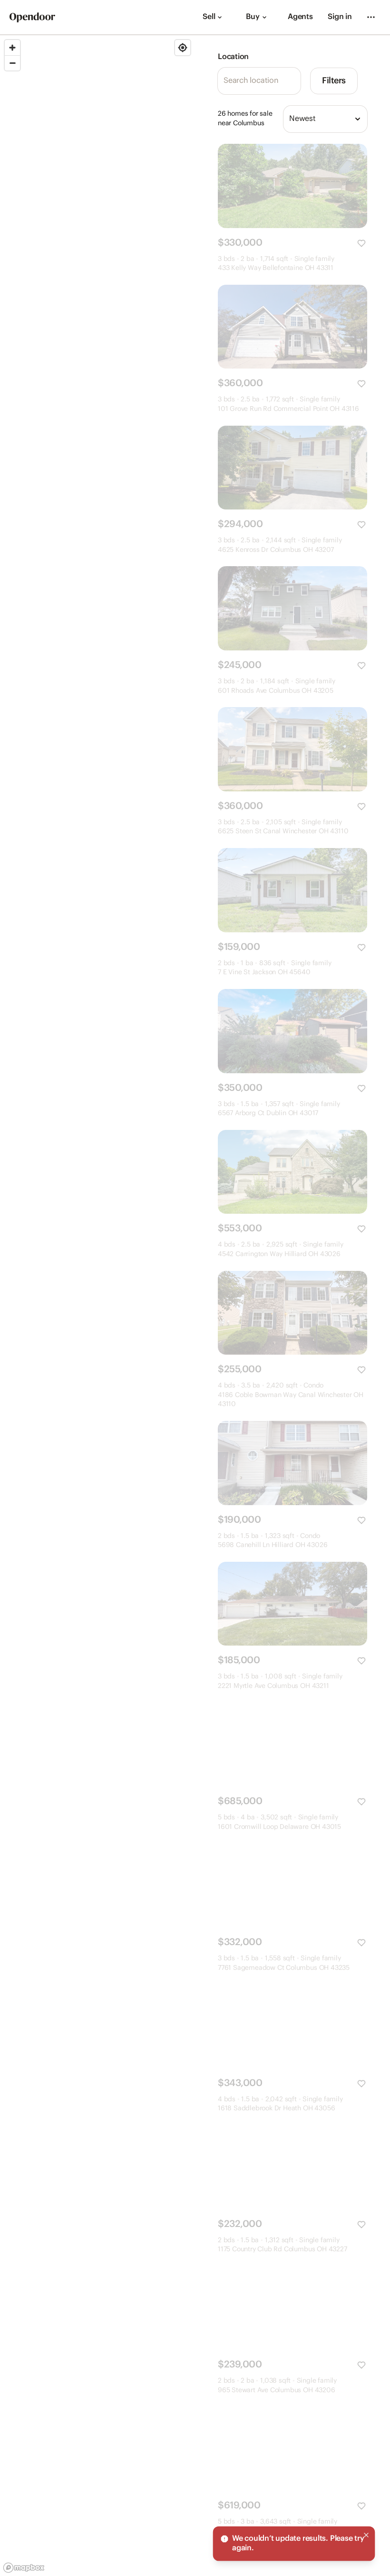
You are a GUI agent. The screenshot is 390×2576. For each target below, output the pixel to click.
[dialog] (294, 2544)
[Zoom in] (12, 48)
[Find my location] (183, 48)
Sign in (340, 17)
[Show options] (358, 119)
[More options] (371, 17)
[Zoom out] (12, 63)
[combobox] (325, 119)
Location (233, 57)
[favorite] (361, 243)
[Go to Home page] (32, 17)
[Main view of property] (292, 186)
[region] (97, 1306)
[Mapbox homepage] (24, 2568)
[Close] (366, 2535)
